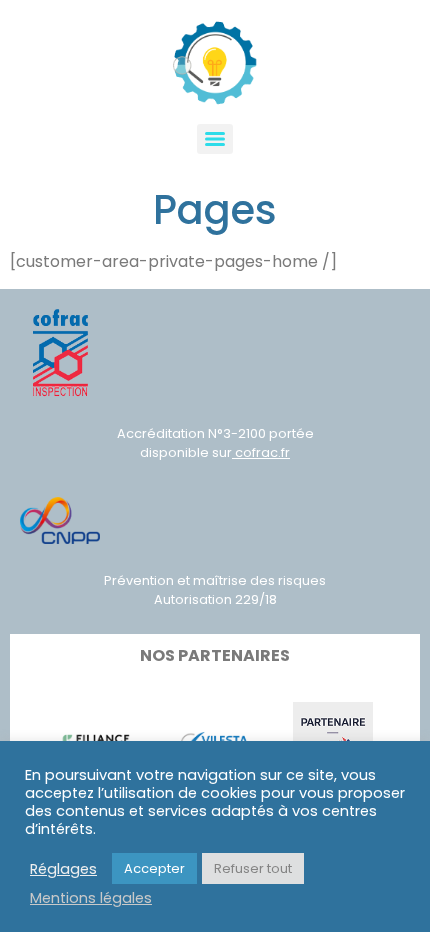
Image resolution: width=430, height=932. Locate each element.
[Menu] (215, 139)
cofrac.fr (261, 452)
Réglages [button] (63, 869)
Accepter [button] (154, 868)
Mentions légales (91, 898)
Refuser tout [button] (253, 868)
